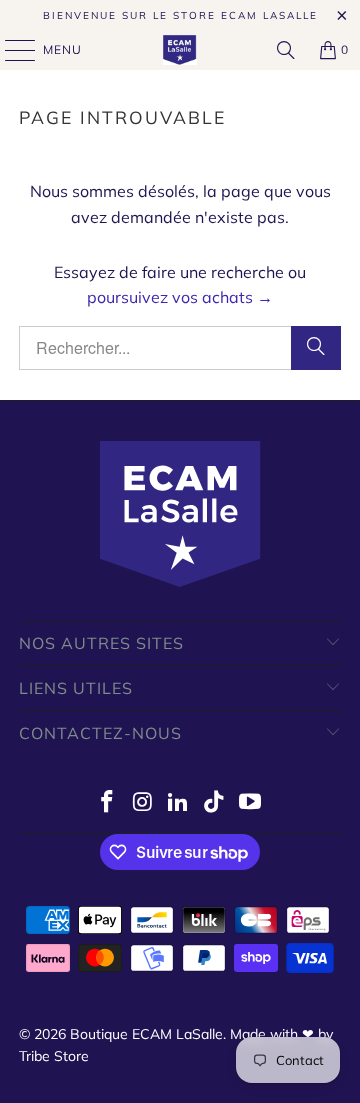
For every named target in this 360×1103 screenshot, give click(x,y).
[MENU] (10, 50)
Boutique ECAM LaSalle (146, 1034)
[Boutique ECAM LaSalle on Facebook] (108, 803)
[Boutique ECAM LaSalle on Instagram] (143, 803)
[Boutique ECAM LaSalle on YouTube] (251, 803)
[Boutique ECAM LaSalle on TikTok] (215, 803)
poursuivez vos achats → (180, 297)
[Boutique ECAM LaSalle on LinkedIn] (179, 803)
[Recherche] (286, 50)
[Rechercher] (316, 348)
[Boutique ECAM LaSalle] (180, 50)
